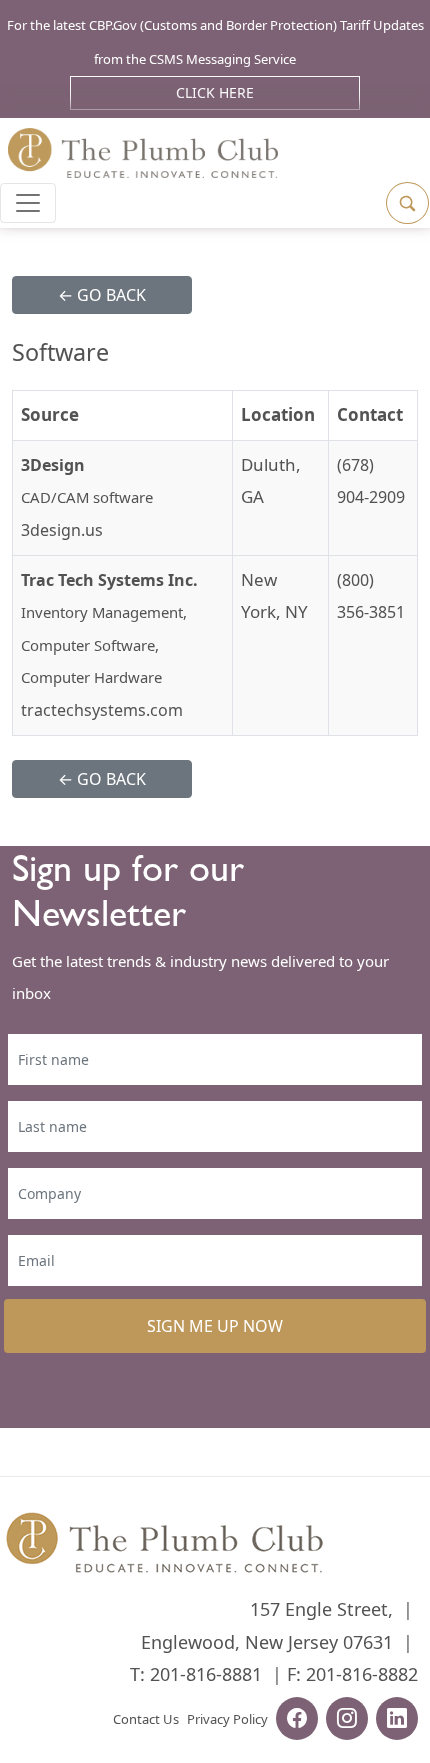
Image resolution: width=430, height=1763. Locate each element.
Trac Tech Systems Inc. (109, 580)
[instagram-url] (347, 1721)
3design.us (62, 530)
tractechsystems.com (102, 710)
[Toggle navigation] (28, 203)
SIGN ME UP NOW (215, 1326)
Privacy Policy (227, 1719)
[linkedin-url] (397, 1721)
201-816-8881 (206, 1674)
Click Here (215, 92)
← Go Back (102, 295)
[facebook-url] (297, 1721)
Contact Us (146, 1719)
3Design (53, 465)
